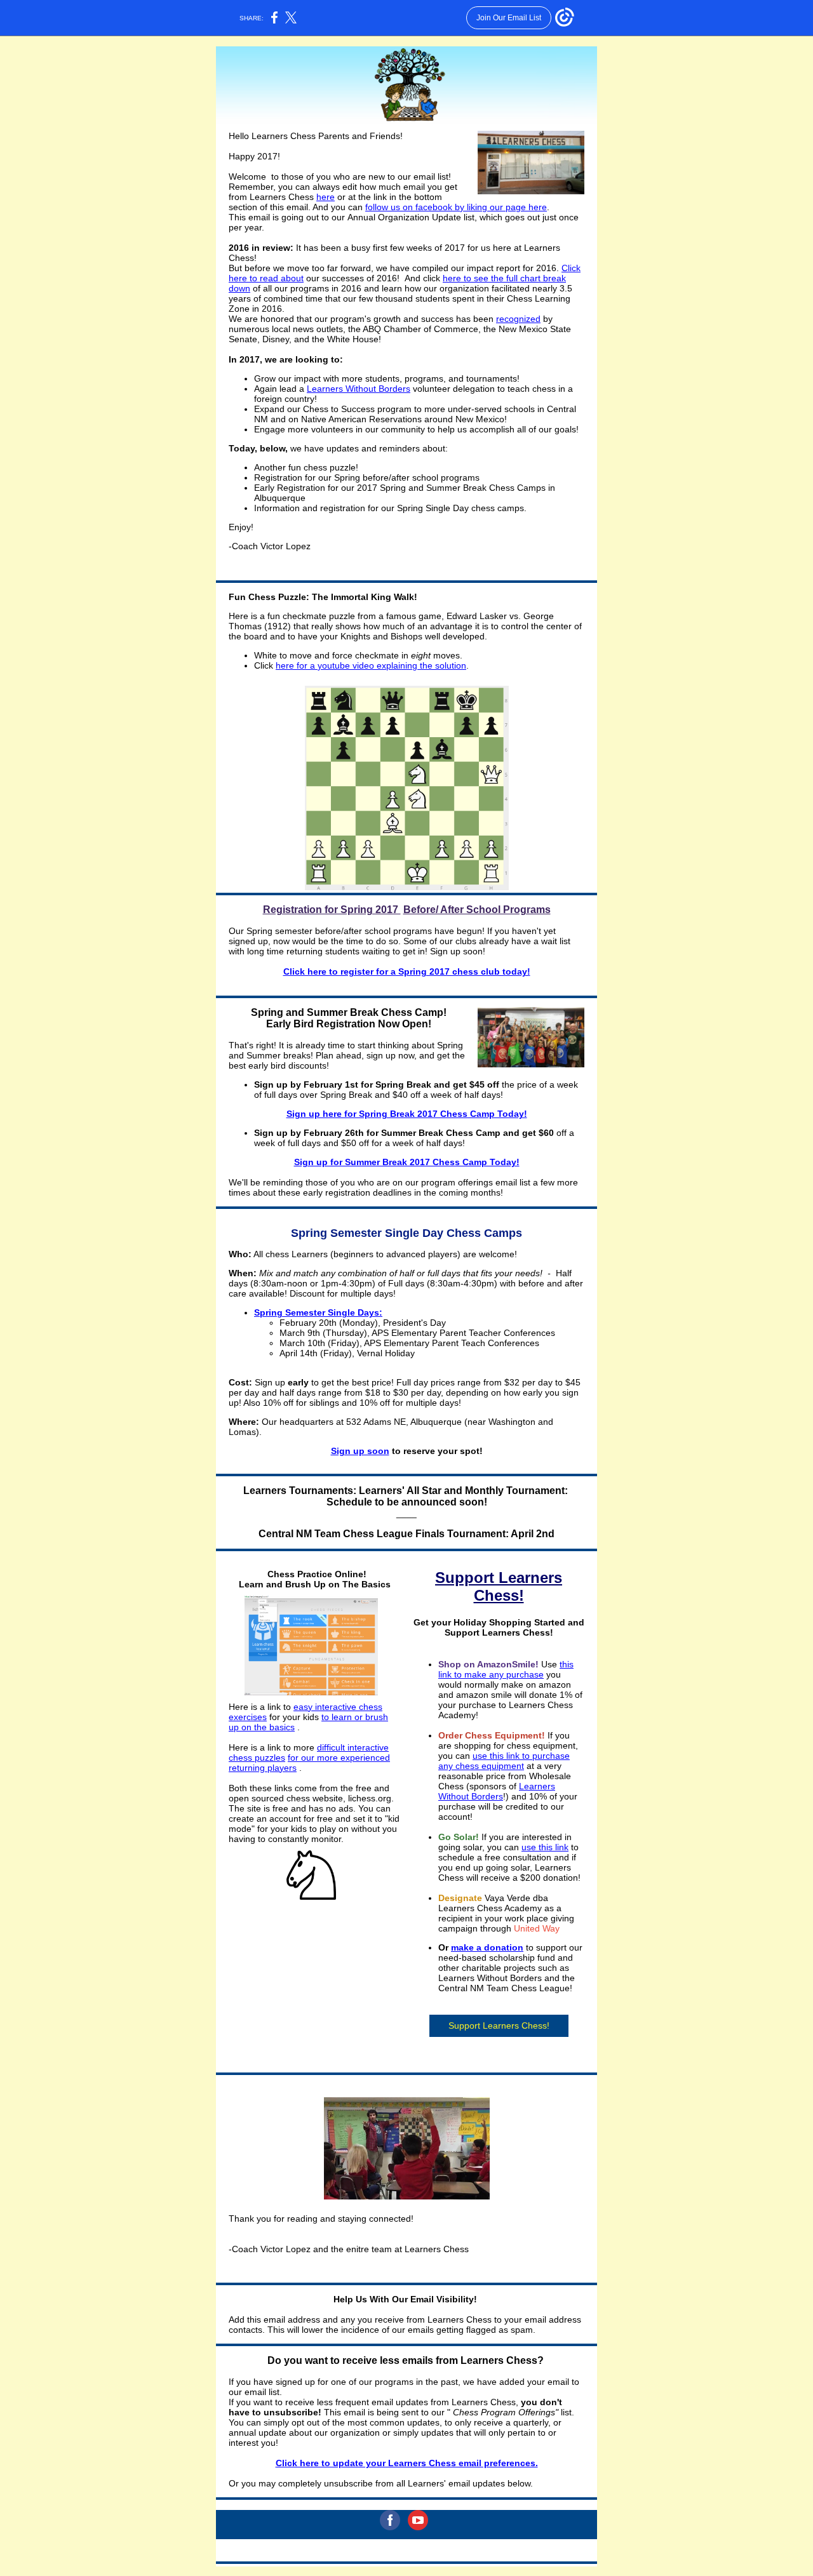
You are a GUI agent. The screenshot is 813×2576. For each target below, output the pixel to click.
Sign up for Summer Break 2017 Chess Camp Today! (407, 1162)
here (326, 197)
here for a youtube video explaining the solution (371, 665)
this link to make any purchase (506, 1669)
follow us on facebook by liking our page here (456, 207)
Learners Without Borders (359, 389)
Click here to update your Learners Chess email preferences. (407, 2463)
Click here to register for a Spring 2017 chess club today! (407, 971)
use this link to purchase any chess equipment (504, 1761)
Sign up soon (360, 1451)
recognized (518, 319)
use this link (545, 1847)
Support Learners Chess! (499, 2025)
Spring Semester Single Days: (318, 1312)
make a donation (487, 1947)
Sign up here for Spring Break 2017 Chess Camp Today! (407, 1114)
